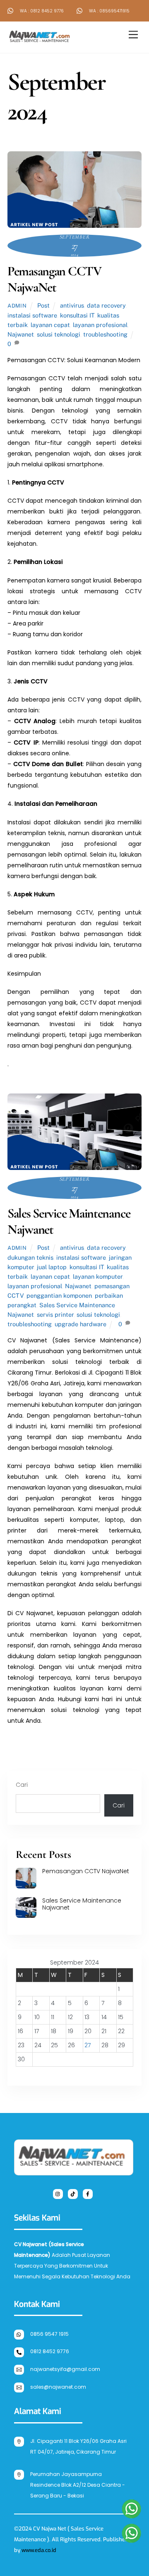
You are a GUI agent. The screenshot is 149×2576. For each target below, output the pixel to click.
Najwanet (21, 334)
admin (17, 306)
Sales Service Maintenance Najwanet (69, 1221)
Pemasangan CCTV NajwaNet (54, 279)
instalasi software (32, 315)
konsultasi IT (77, 315)
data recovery (106, 305)
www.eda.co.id (39, 2550)
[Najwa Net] (41, 43)
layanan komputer (98, 1276)
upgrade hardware (81, 1324)
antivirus (72, 305)
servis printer (55, 1314)
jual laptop (52, 1267)
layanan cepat (50, 325)
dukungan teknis (30, 1257)
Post (43, 305)
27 (88, 2045)
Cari (22, 1785)
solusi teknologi (59, 334)
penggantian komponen (59, 1295)
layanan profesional (100, 325)
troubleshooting (105, 334)
